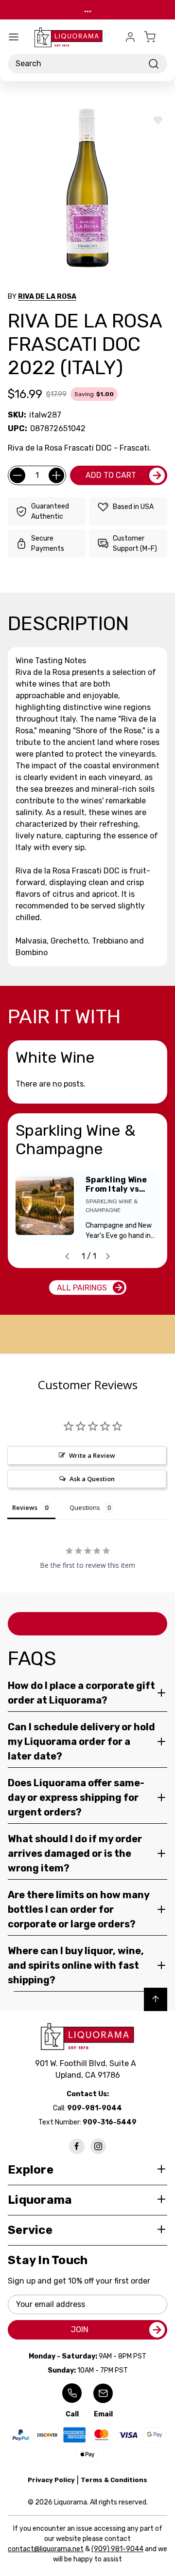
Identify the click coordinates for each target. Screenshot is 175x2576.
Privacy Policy (51, 2480)
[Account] (130, 37)
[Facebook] (77, 2146)
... (88, 9)
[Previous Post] (67, 1256)
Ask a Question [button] (92, 1479)
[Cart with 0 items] (156, 37)
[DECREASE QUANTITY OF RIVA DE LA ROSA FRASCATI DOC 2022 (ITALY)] (17, 475)
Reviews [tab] (25, 1507)
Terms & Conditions (114, 2480)
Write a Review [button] (92, 1455)
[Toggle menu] (14, 37)
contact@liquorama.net (46, 2549)
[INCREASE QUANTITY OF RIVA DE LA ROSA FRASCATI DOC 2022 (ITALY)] (56, 475)
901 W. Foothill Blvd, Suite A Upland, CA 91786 (87, 2069)
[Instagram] (98, 2146)
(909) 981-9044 (117, 2549)
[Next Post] (108, 1256)
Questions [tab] (85, 1507)
